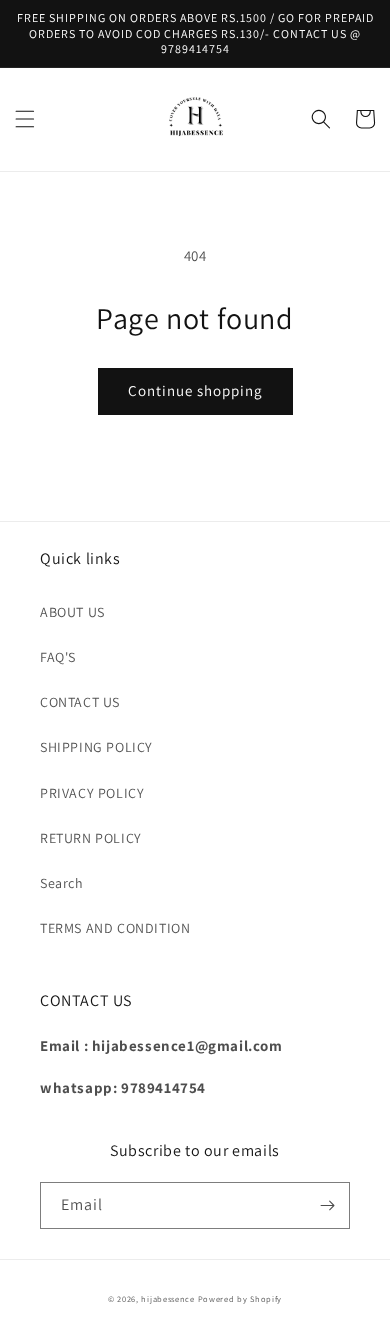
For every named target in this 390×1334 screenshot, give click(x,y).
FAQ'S (58, 657)
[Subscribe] (327, 1205)
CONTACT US (80, 702)
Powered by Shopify (240, 1298)
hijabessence (167, 1298)
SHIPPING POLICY (96, 747)
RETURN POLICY (91, 838)
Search (62, 883)
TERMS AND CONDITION (115, 928)
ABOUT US (72, 612)
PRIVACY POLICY (92, 793)
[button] (25, 119)
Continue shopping (195, 390)
